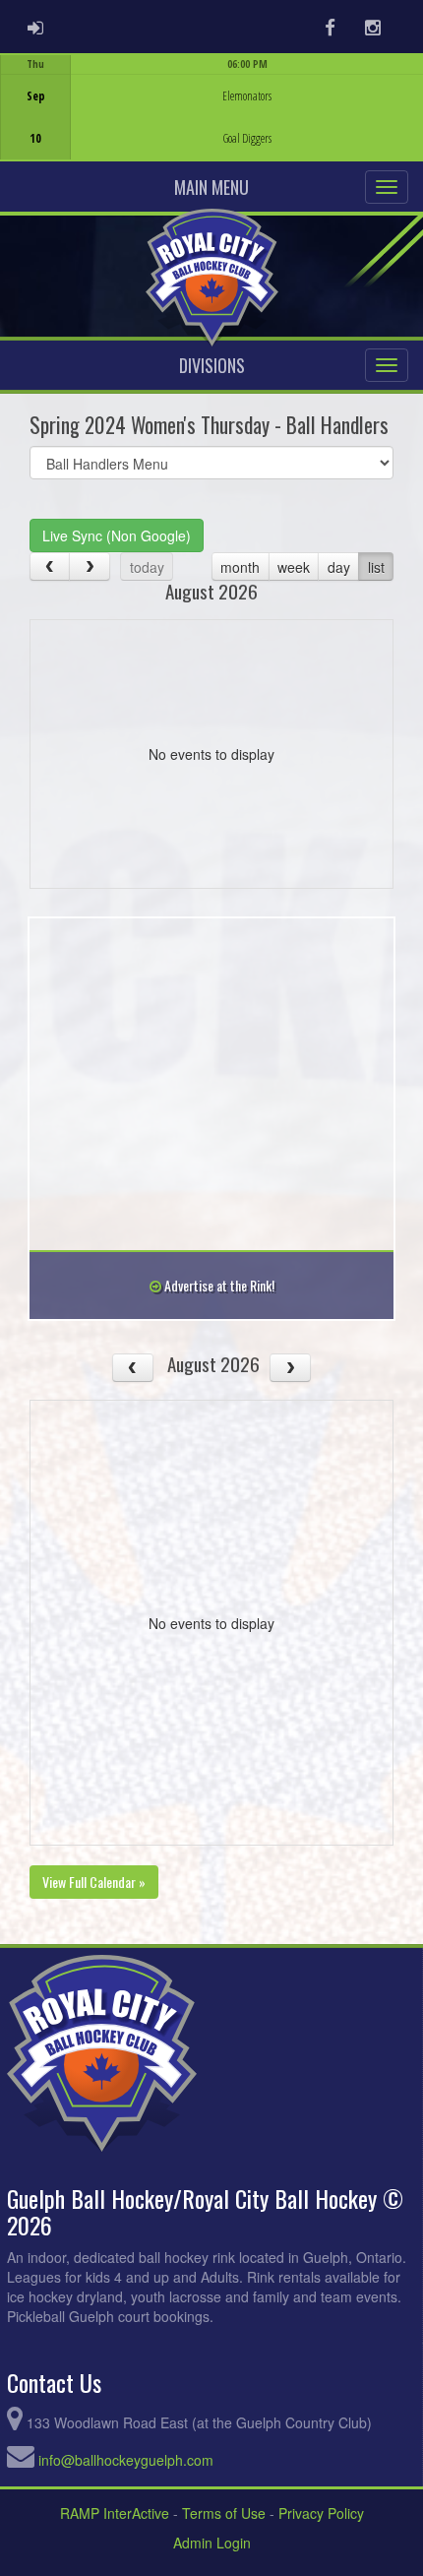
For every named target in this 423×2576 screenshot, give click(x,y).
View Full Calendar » (94, 1882)
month (240, 567)
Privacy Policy (321, 2513)
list (376, 567)
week (294, 567)
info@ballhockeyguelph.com (126, 2460)
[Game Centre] (212, 123)
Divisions (212, 365)
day (339, 567)
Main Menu (211, 187)
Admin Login (212, 2543)
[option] (211, 107)
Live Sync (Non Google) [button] (117, 535)
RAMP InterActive (115, 2513)
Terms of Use (224, 2513)
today (147, 567)
